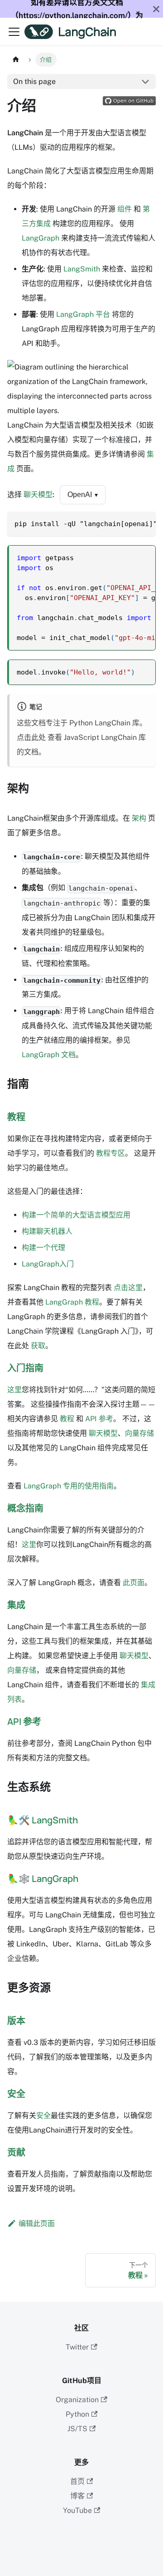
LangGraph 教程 (72, 1302)
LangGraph (41, 238)
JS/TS (77, 2429)
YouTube (77, 2510)
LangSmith (82, 269)
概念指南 (25, 1508)
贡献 (16, 2152)
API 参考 (99, 1419)
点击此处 (31, 737)
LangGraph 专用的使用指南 (69, 1486)
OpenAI (83, 495)
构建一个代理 (43, 1248)
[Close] (156, 9)
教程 (16, 1117)
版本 (16, 2021)
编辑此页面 (37, 2224)
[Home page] (16, 60)
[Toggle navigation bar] (14, 32)
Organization (77, 2400)
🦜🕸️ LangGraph (43, 1879)
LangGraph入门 (48, 1264)
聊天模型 (38, 495)
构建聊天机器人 (47, 1231)
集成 (16, 1605)
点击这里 (128, 1288)
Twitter (77, 2347)
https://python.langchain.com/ (73, 15)
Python (77, 2414)
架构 (139, 818)
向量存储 (139, 1433)
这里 (14, 1390)
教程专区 (110, 1153)
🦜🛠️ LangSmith (43, 1820)
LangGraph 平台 (83, 314)
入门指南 (25, 1368)
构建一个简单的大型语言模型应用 (76, 1215)
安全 (16, 2094)
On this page (34, 81)
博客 (77, 2496)
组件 (125, 209)
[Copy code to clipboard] (145, 523)
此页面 (134, 1583)
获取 (38, 1346)
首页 (77, 2481)
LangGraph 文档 (49, 1055)
